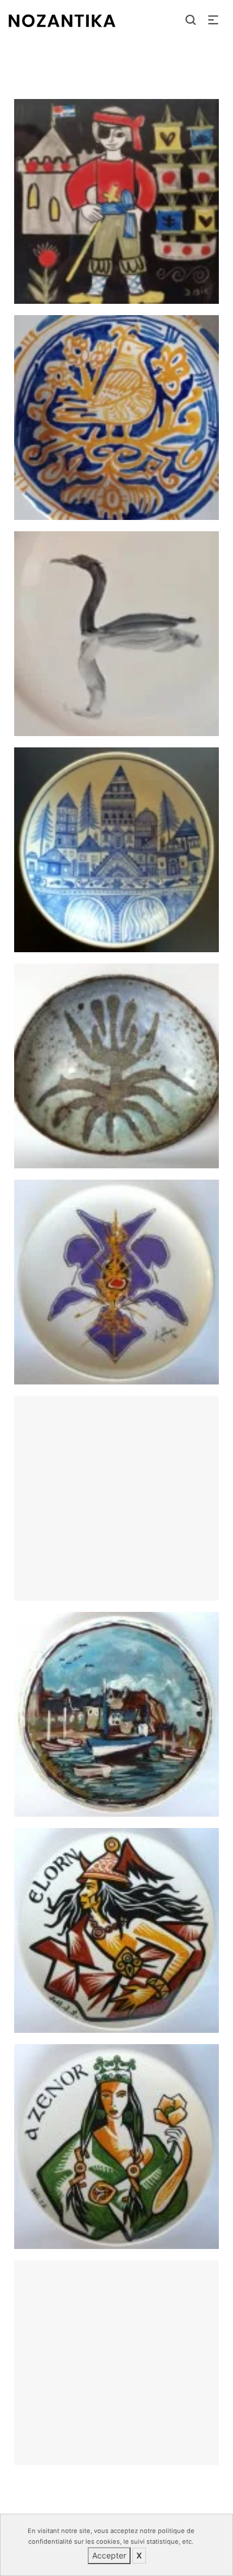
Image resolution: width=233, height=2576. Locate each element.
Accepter (109, 2555)
